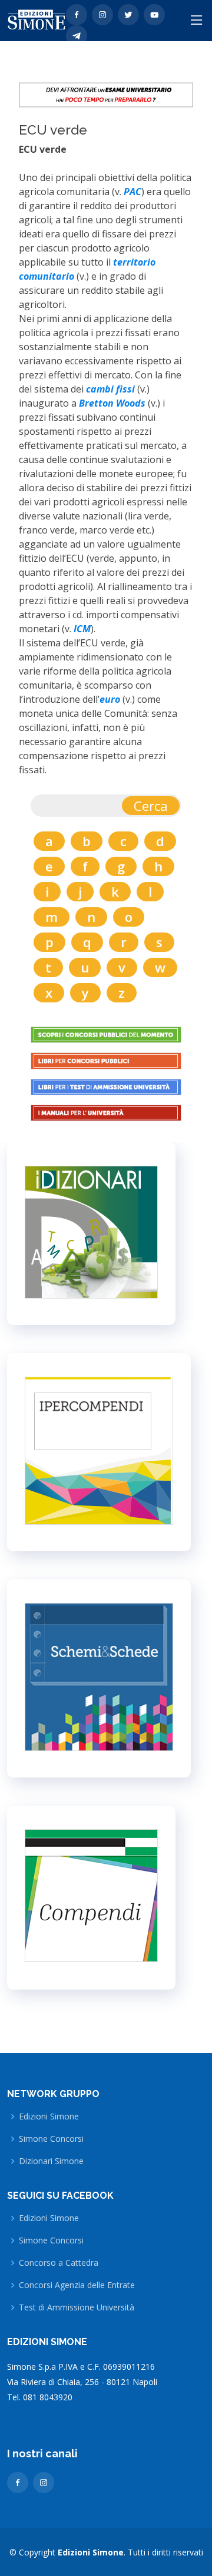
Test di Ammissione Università (77, 2307)
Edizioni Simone (49, 2117)
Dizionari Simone (51, 2161)
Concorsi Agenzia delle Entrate (77, 2285)
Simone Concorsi (51, 2139)
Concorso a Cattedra (59, 2263)
